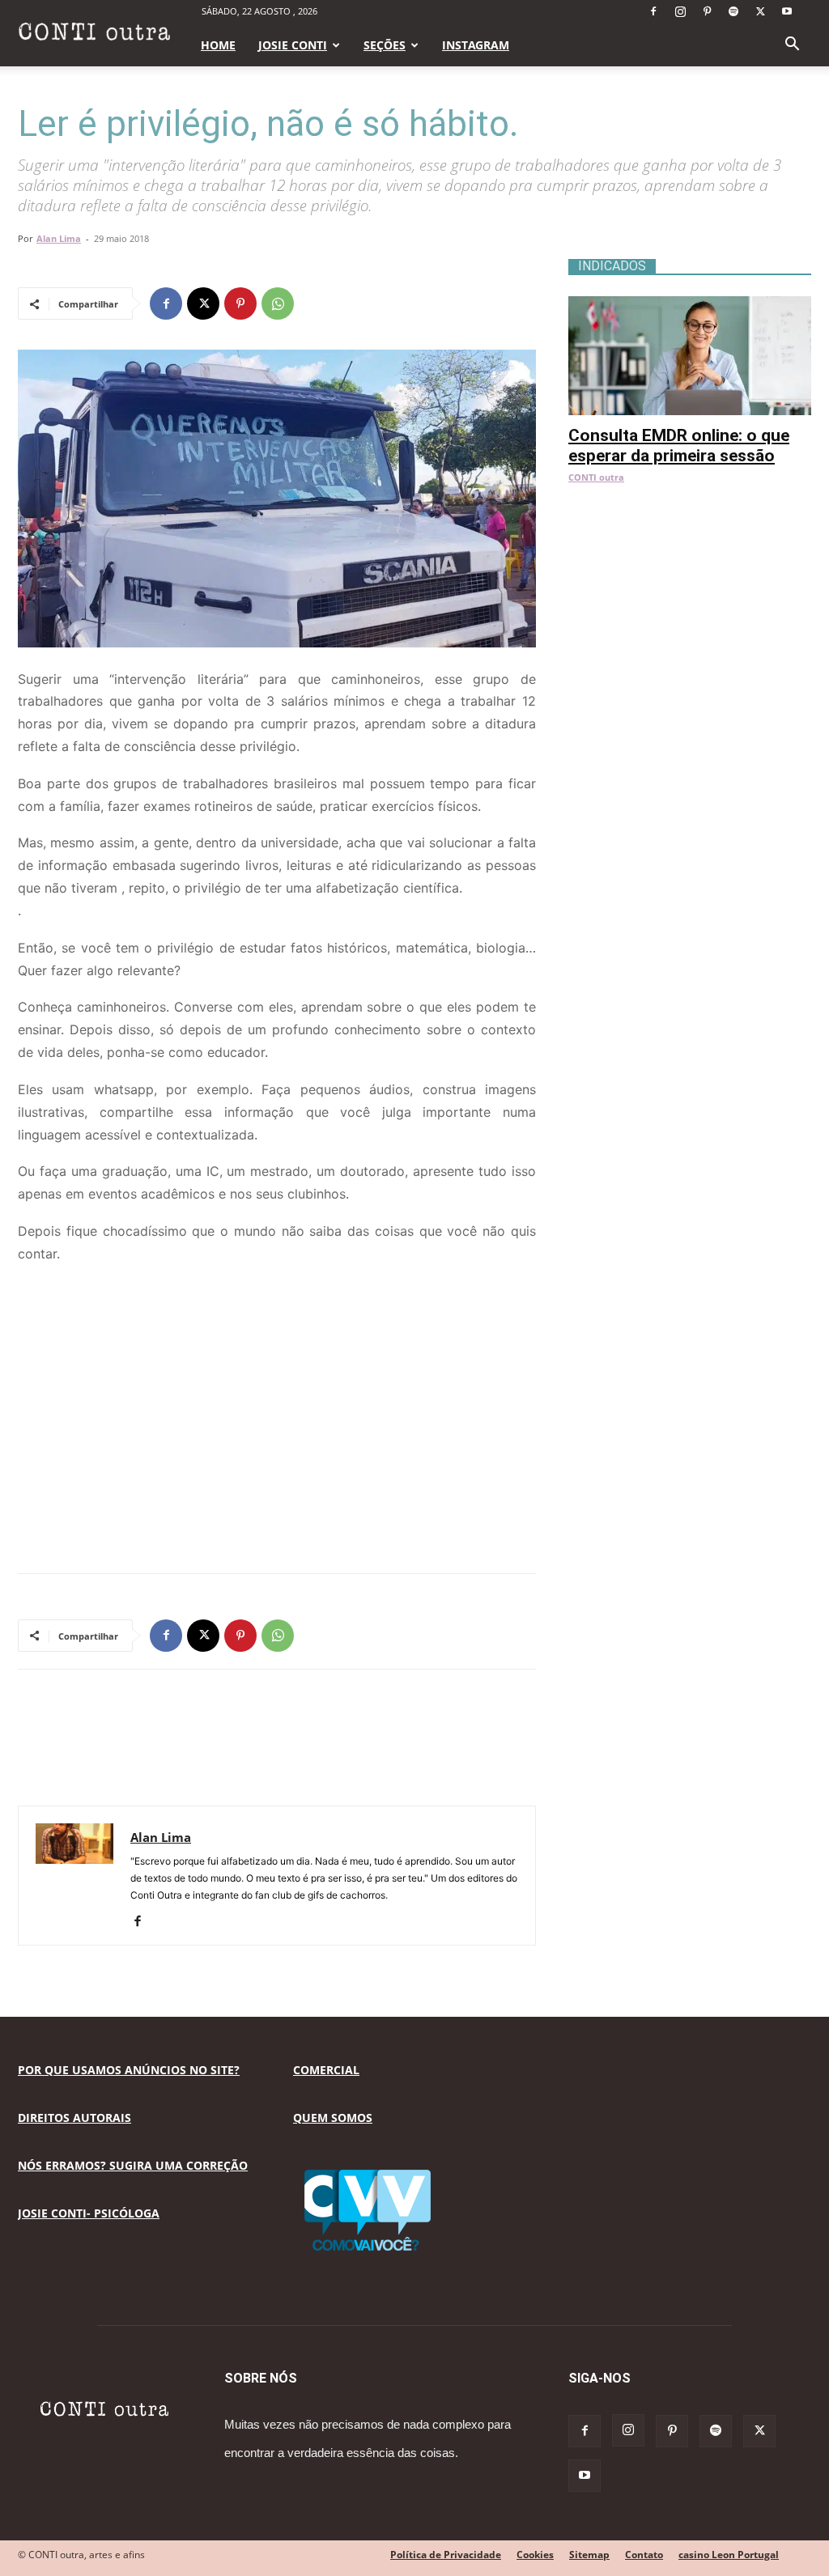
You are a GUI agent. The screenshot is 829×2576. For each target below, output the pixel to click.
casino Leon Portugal (729, 2555)
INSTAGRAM (476, 45)
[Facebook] (653, 11)
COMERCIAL (326, 2070)
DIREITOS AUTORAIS (74, 2118)
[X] (760, 11)
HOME (218, 45)
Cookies (535, 2555)
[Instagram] (680, 11)
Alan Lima (59, 238)
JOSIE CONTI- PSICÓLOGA (89, 2213)
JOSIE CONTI (293, 45)
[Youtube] (787, 11)
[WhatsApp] (278, 303)
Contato (644, 2555)
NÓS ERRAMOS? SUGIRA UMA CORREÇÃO (133, 2165)
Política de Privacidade (446, 2555)
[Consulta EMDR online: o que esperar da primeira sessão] (690, 305)
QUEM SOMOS (333, 2118)
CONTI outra (596, 477)
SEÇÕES (385, 45)
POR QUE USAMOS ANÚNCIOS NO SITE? (129, 2070)
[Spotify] (733, 11)
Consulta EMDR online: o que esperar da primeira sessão (679, 446)
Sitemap (589, 2555)
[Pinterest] (707, 11)
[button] (792, 46)
